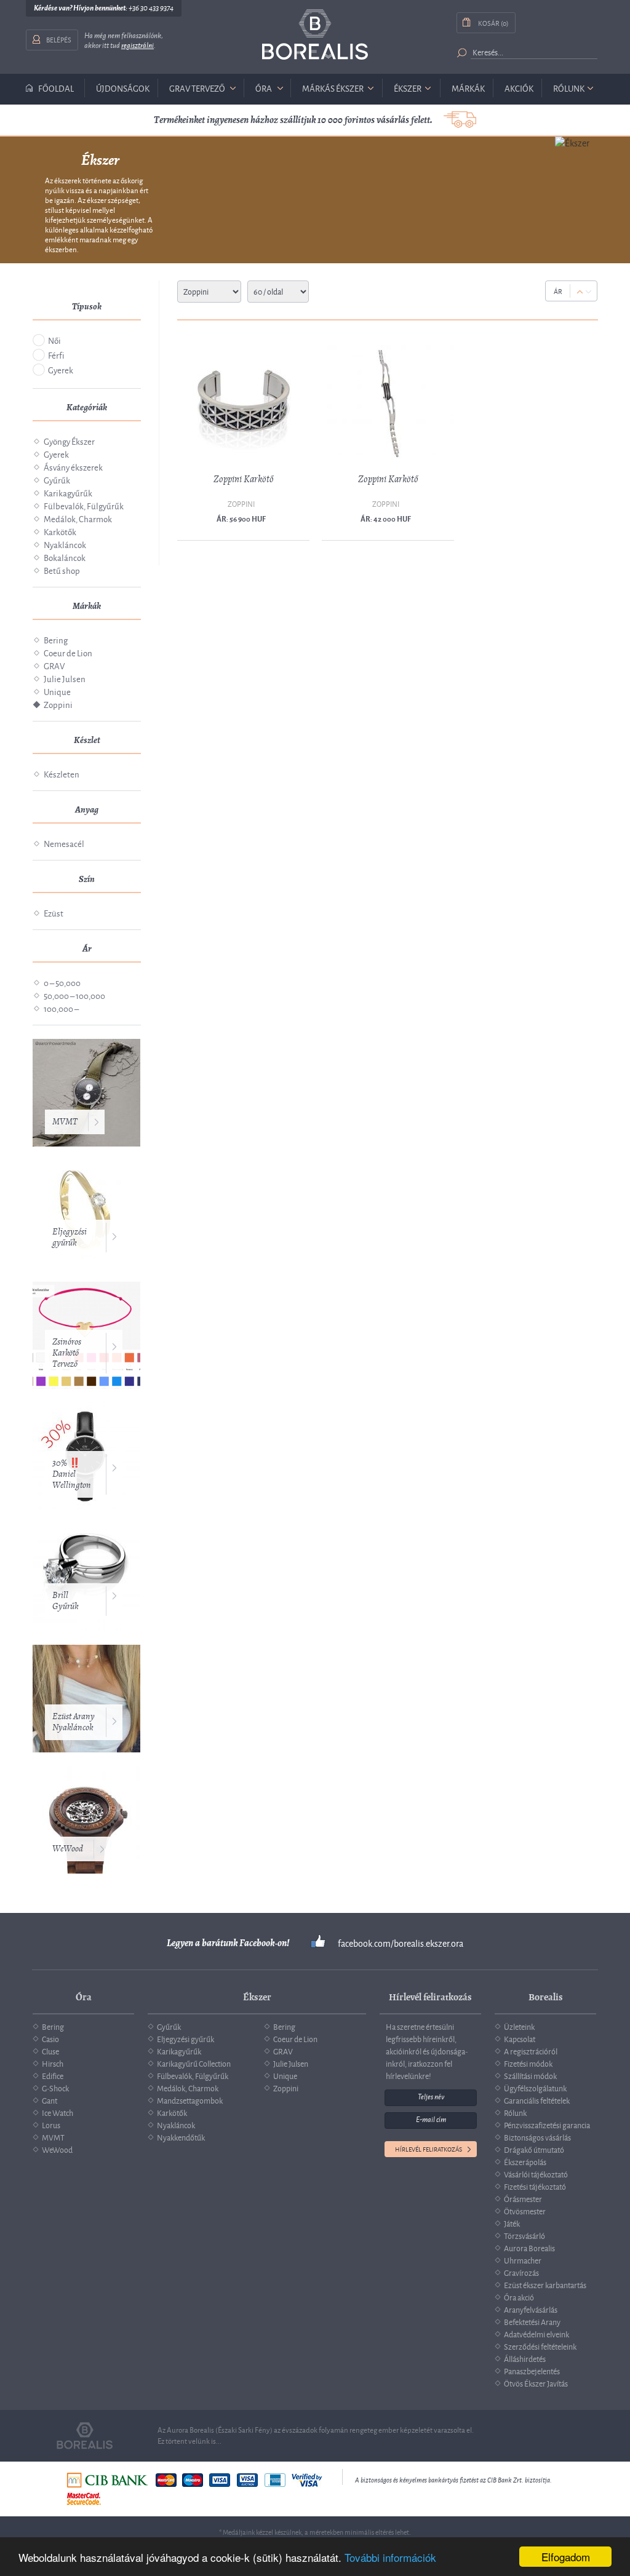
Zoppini (58, 704)
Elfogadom (566, 2557)
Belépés (59, 39)
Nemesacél (64, 843)
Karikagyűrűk (68, 492)
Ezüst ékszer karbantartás (545, 2284)
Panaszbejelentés (532, 2371)
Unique (57, 691)
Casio (50, 2038)
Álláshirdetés (525, 2358)
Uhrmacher (523, 2260)
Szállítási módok (530, 2075)
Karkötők (60, 531)
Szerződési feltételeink (540, 2346)
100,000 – (61, 1008)
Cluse (50, 2051)
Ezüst (54, 912)
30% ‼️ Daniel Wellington (72, 1474)
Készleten (62, 773)
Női (54, 340)
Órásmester (523, 2198)
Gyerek (61, 369)
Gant (50, 2100)
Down (588, 292)
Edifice (53, 2075)
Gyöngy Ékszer (69, 441)
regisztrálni (138, 46)
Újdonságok (123, 88)
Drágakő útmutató (534, 2149)
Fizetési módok (528, 2063)
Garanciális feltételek (537, 2100)
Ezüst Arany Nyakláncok (74, 1722)
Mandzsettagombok (190, 2100)
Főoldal (56, 88)
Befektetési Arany (532, 2321)
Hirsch (53, 2063)
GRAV (54, 665)
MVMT (65, 1122)
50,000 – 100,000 (74, 995)
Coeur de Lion (68, 652)
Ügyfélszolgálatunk (535, 2088)
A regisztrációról (531, 2051)
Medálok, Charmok (78, 518)
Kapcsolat (520, 2038)
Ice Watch (58, 2112)
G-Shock (55, 2088)
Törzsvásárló (524, 2235)
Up (580, 292)
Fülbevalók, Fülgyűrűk (84, 505)
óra (264, 88)
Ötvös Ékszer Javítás (536, 2383)
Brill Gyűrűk (65, 1601)
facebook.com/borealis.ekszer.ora (401, 1943)
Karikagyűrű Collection (194, 2063)
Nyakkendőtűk (181, 2137)
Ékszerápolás (525, 2161)
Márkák (468, 88)
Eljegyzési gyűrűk (70, 1237)
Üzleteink (519, 2026)
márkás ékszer (333, 88)
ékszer (408, 88)
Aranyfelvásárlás (531, 2309)
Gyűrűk (57, 479)
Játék (512, 2223)
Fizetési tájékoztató (535, 2186)
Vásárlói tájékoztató (536, 2174)
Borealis (315, 35)
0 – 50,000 (62, 982)
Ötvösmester (525, 2211)
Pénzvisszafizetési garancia (547, 2125)
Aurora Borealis (529, 2248)
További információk (390, 2557)
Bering (56, 639)
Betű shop (62, 570)
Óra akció (519, 2297)
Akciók (519, 88)
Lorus (51, 2125)
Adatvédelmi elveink (536, 2334)
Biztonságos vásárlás (537, 2137)
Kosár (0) (493, 22)
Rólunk (569, 88)
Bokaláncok (65, 557)
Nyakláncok (65, 544)
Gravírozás (521, 2272)
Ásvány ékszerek (73, 467)
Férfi (56, 355)
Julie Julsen (65, 678)
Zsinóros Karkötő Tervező (67, 1353)
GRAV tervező (197, 88)
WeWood (68, 1849)
